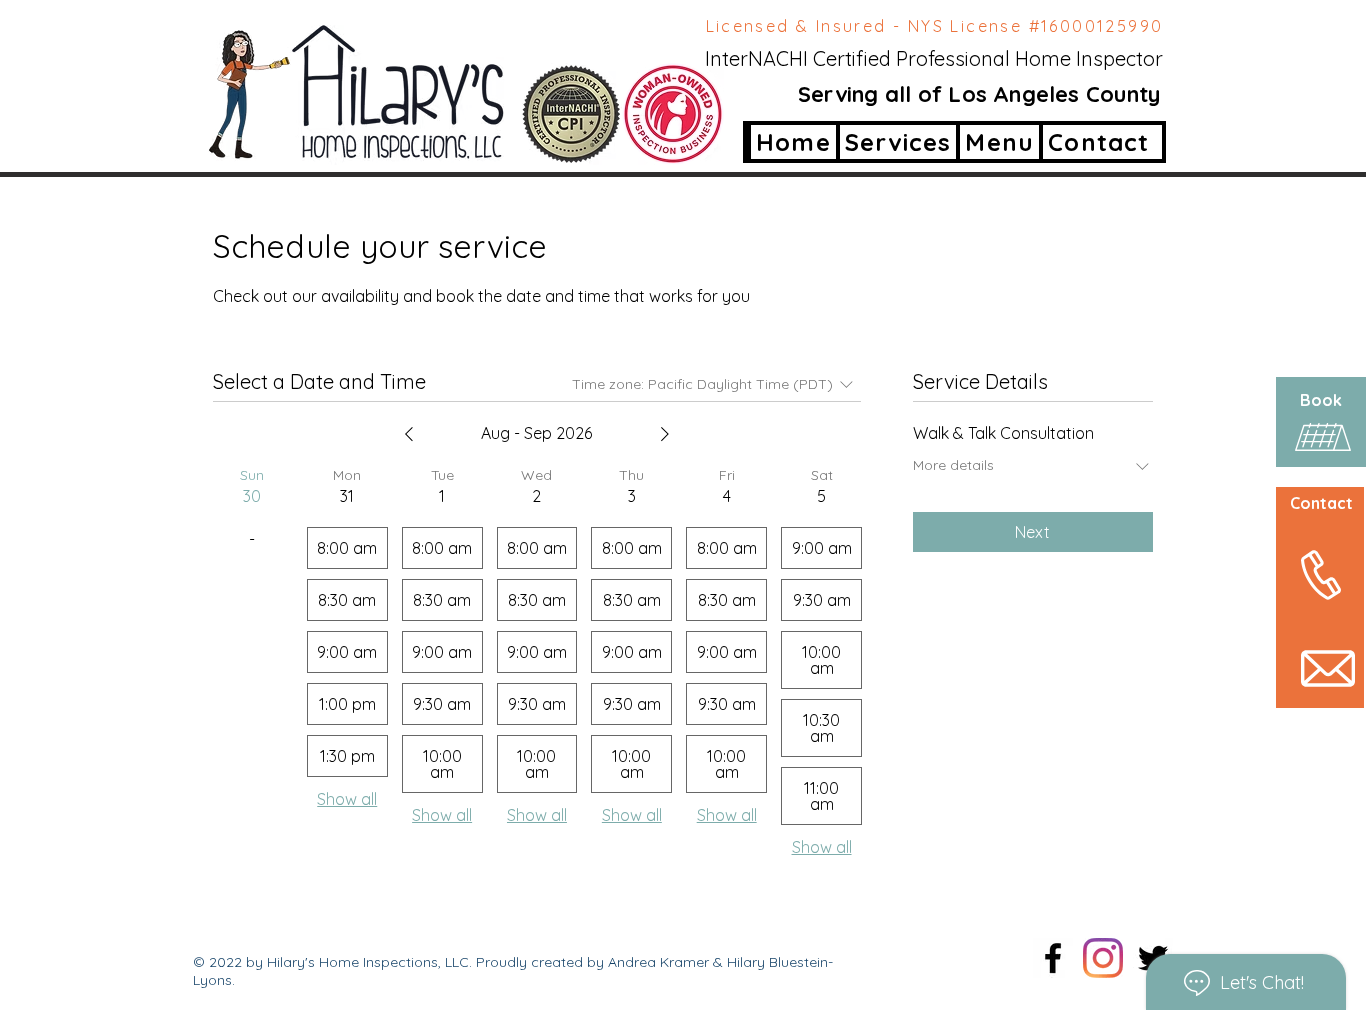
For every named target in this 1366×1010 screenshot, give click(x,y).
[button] (997, 142)
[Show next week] (665, 434)
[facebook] (1053, 958)
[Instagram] (1103, 958)
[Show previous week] (409, 434)
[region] (1300, 543)
